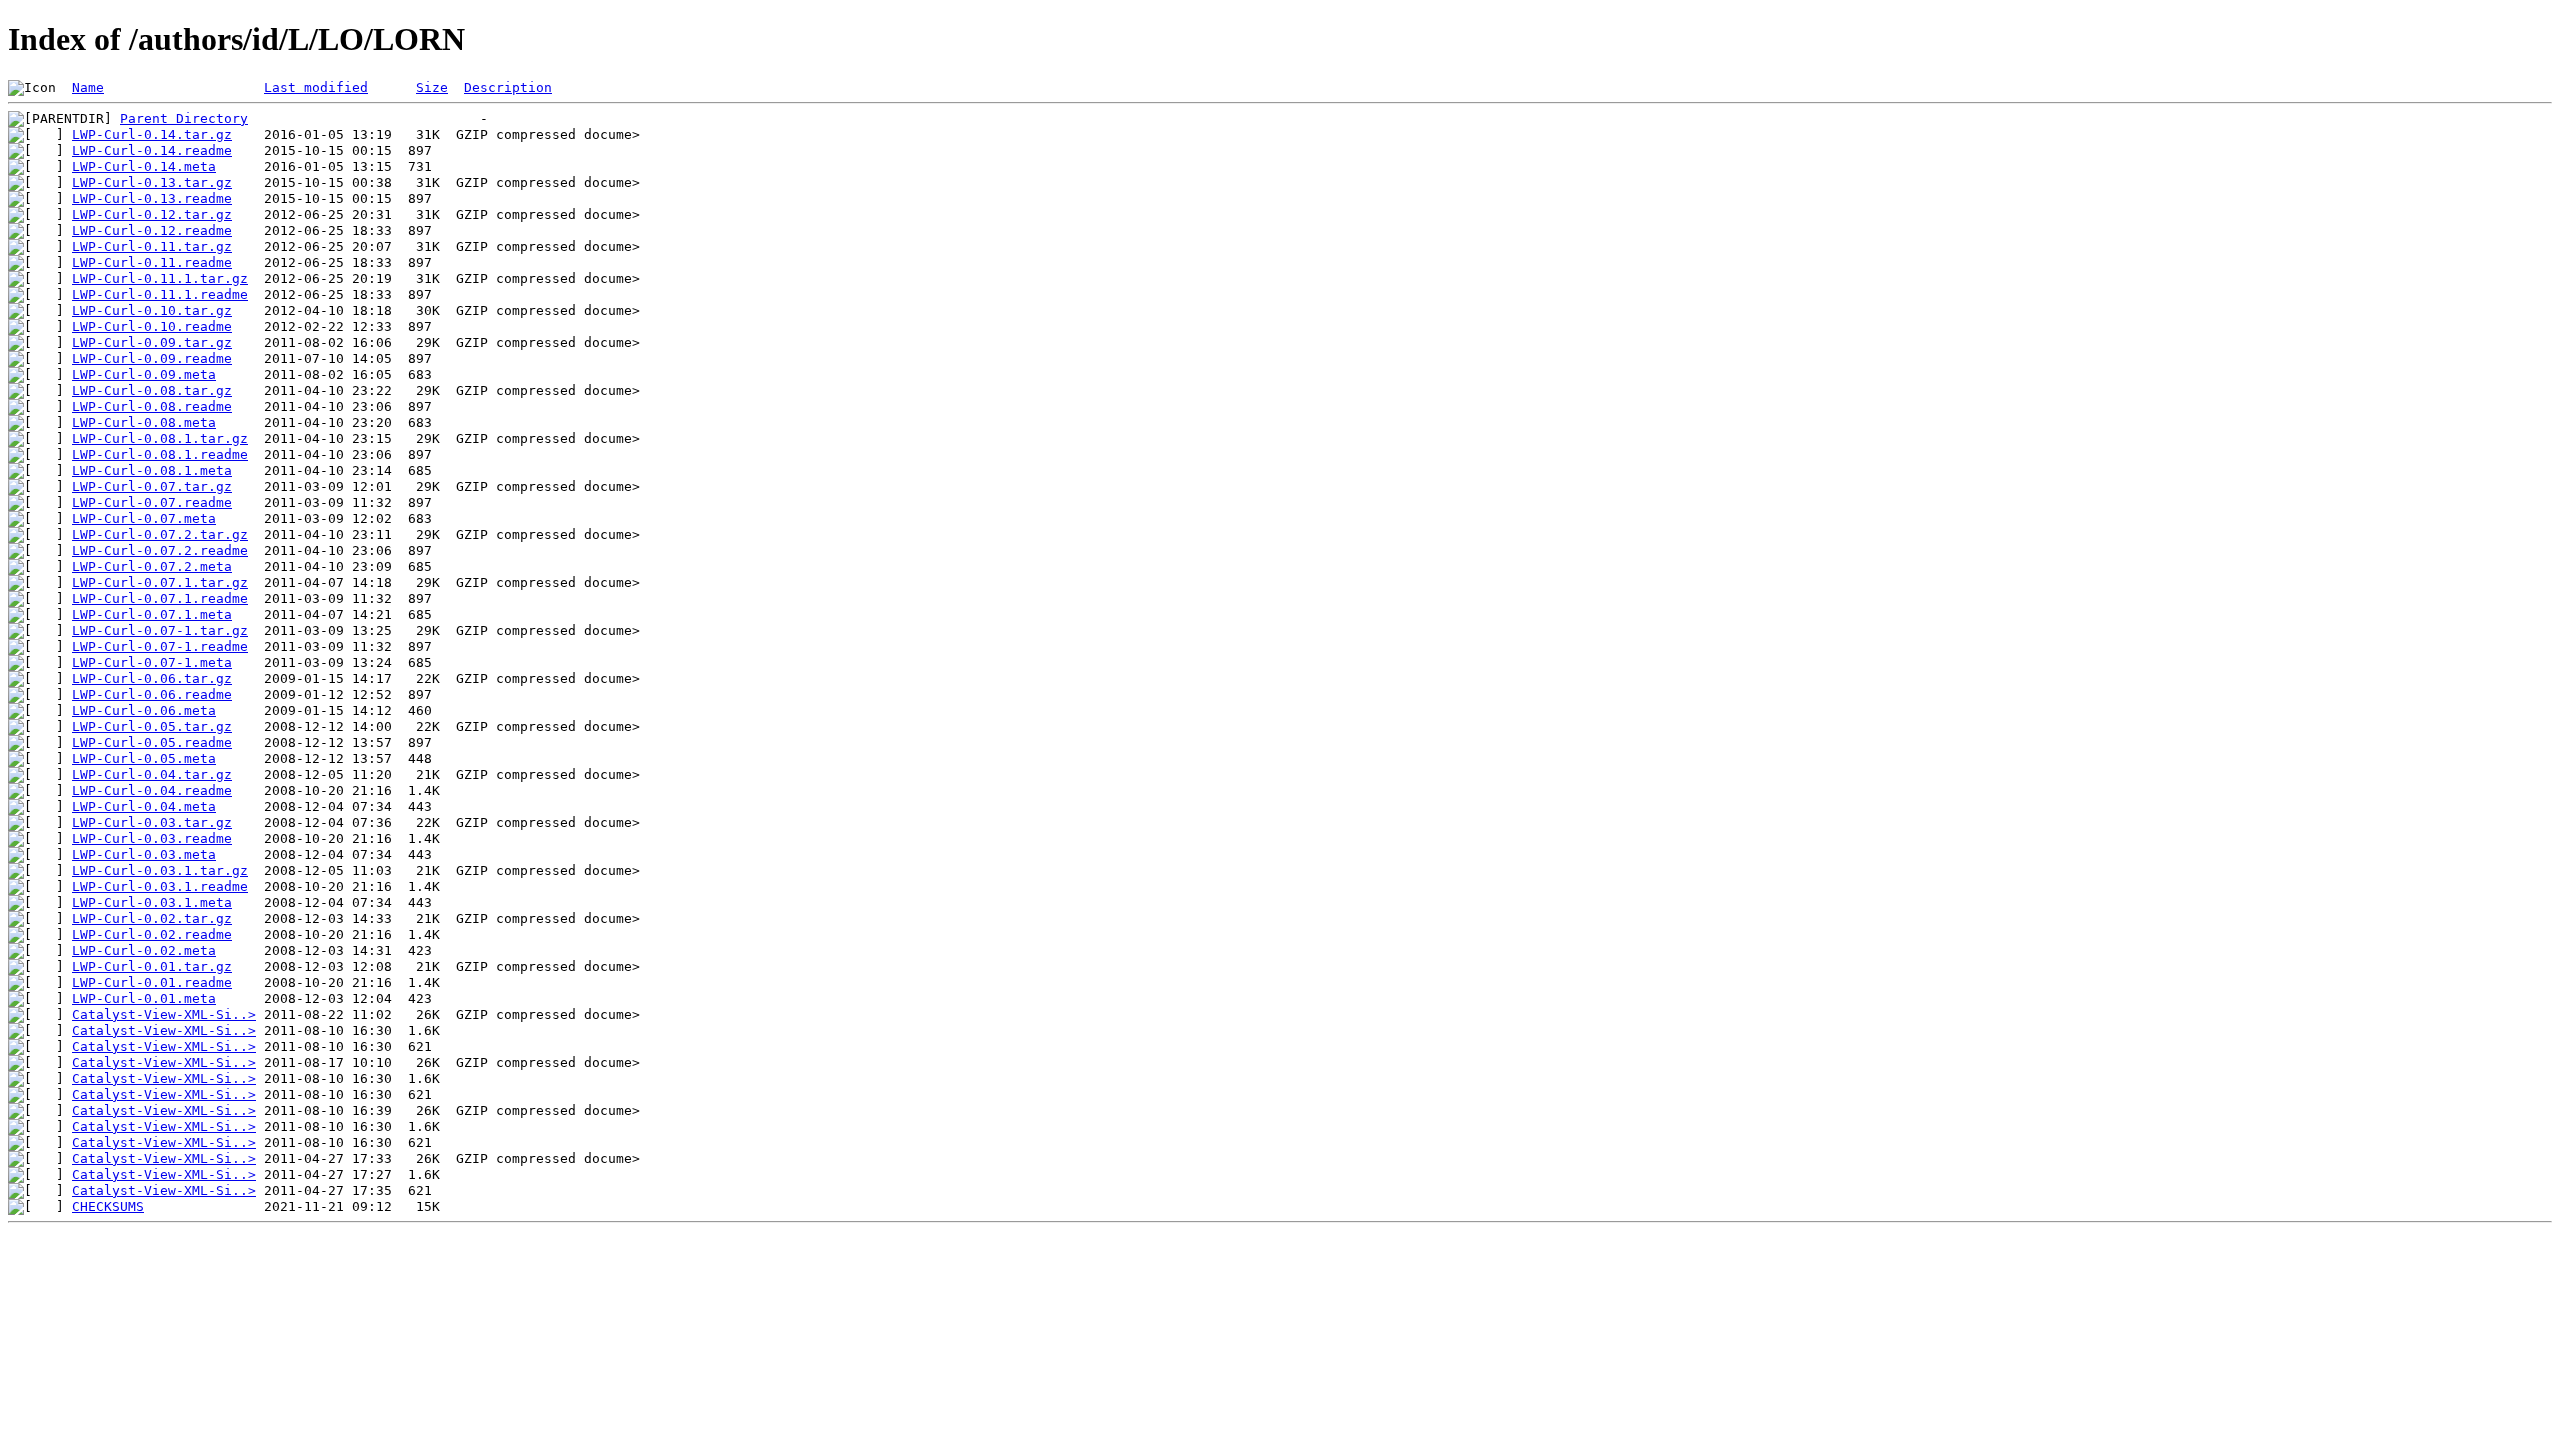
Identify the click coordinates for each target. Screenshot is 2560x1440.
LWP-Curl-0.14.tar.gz (152, 134)
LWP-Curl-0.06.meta (144, 710)
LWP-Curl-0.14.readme (152, 150)
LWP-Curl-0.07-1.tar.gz (160, 630)
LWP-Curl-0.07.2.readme (160, 550)
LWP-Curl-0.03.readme (152, 838)
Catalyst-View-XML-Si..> (164, 1014)
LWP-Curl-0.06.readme (152, 694)
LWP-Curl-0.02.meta (144, 950)
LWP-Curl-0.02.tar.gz (152, 918)
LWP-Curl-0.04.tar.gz (152, 774)
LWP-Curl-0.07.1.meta (152, 614)
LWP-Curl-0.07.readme (152, 502)
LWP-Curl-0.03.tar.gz (152, 822)
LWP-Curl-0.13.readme (152, 198)
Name (88, 87)
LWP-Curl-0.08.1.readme (160, 454)
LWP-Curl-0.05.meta (144, 758)
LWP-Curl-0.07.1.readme (160, 598)
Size (432, 87)
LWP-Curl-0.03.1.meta (152, 902)
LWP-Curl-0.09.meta (144, 374)
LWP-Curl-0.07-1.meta (152, 662)
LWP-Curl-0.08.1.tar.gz (160, 438)
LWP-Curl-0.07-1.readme (160, 646)
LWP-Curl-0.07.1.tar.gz (160, 582)
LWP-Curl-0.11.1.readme (160, 294)
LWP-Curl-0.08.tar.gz (152, 390)
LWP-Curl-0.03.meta (144, 854)
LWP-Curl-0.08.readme (152, 406)
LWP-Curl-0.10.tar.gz (152, 310)
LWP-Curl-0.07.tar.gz (152, 486)
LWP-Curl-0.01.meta (144, 998)
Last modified (316, 87)
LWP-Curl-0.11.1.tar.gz (160, 278)
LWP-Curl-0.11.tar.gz (152, 246)
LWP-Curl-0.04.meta (144, 806)
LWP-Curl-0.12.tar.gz (152, 214)
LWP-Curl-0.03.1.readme (160, 886)
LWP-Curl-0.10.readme (152, 326)
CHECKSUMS (108, 1206)
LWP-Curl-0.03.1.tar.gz (160, 870)
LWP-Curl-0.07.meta (144, 518)
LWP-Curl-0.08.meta (144, 422)
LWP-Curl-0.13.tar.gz (152, 182)
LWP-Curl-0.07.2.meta (152, 566)
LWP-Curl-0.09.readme (152, 358)
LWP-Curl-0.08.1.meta (152, 470)
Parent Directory (184, 118)
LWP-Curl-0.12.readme (152, 230)
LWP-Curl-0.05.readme (152, 742)
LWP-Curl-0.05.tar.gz (152, 726)
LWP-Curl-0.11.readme (152, 262)
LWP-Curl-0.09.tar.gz (152, 342)
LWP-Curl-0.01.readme (152, 982)
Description (508, 87)
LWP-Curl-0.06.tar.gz (152, 678)
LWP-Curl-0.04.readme (152, 790)
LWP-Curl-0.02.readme (152, 934)
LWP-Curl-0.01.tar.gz (152, 966)
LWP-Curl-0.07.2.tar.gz (160, 534)
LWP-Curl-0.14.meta (144, 166)
